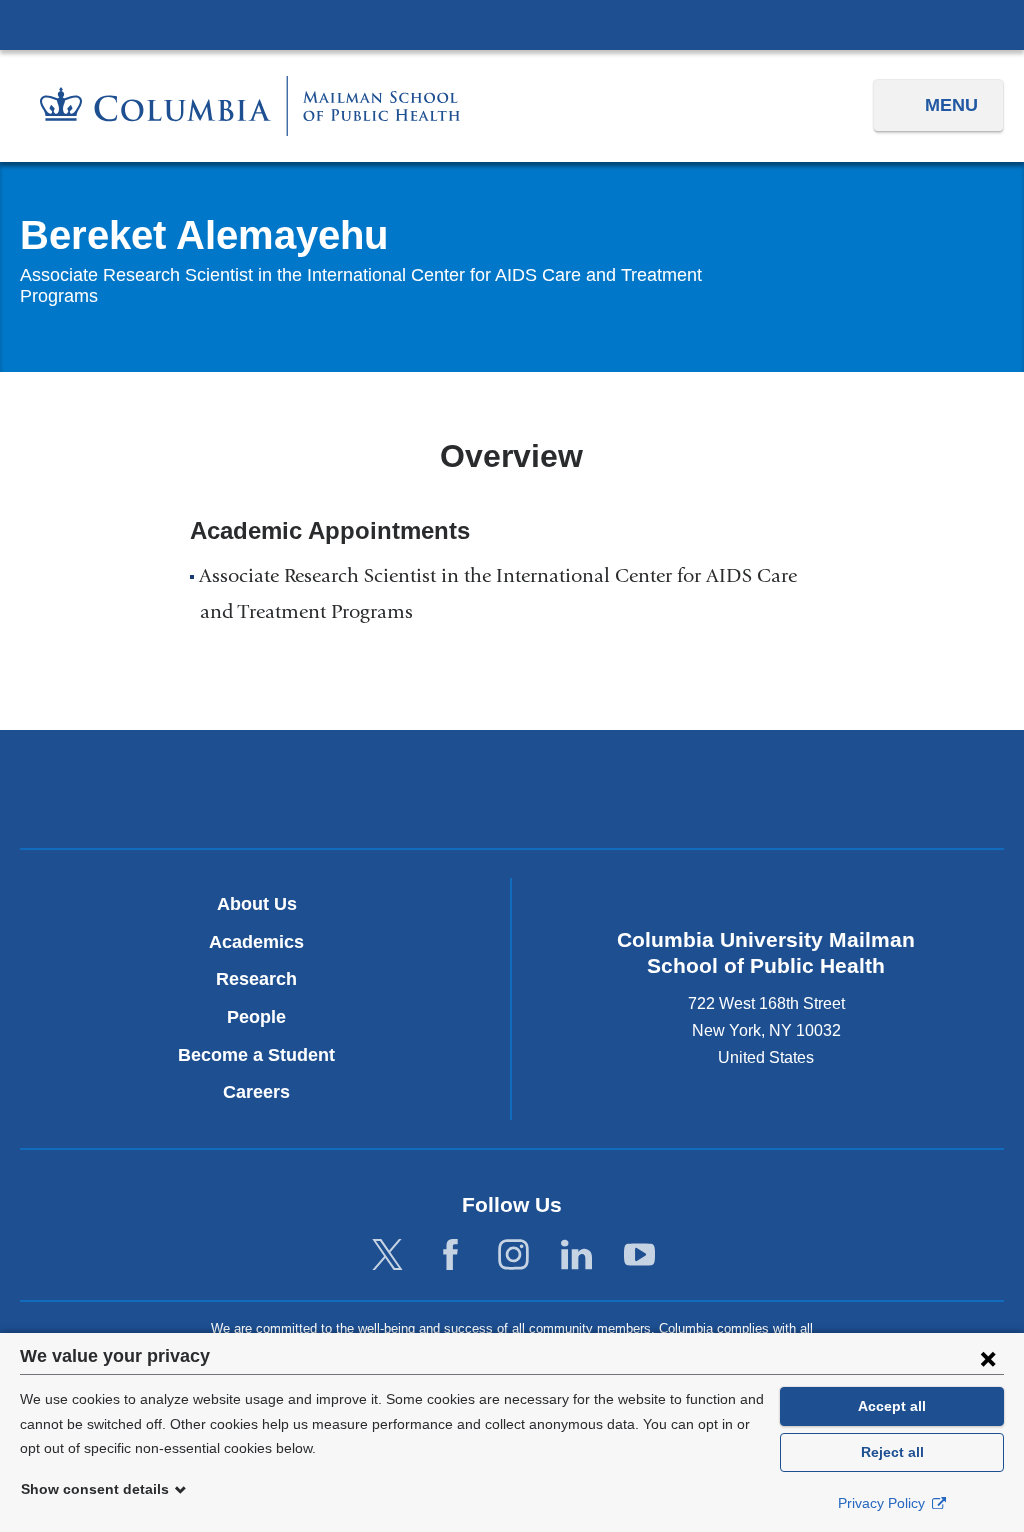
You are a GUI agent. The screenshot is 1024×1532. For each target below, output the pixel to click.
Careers (256, 1092)
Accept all (892, 1406)
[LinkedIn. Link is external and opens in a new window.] (576, 1255)
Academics (256, 942)
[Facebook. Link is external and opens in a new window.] (450, 1255)
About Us (257, 904)
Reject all (892, 1452)
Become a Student (256, 1055)
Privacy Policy (883, 1503)
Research (256, 979)
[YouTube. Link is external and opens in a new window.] (639, 1255)
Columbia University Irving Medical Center (512, 24)
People (256, 1017)
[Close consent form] (988, 1358)
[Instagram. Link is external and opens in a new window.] (513, 1255)
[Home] (250, 105)
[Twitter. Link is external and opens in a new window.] (387, 1255)
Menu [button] (951, 105)
